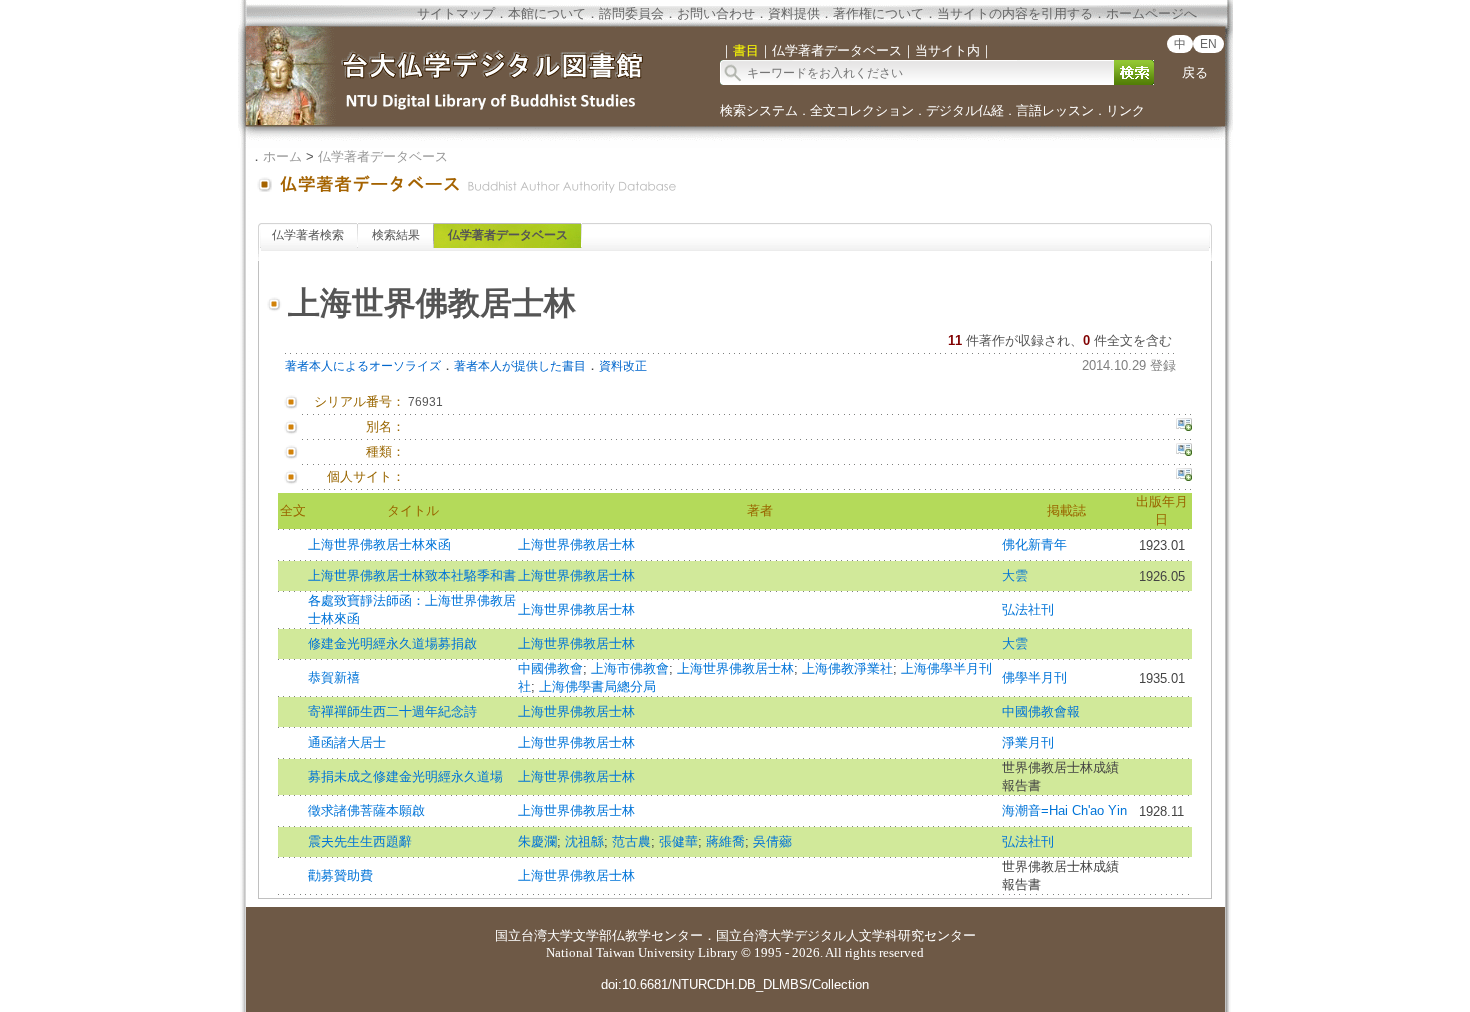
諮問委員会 (631, 13)
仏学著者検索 (308, 235)
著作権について (878, 13)
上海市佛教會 (630, 668)
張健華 (678, 841)
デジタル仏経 (965, 110)
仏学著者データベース (383, 156)
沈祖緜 (584, 841)
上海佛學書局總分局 (597, 686)
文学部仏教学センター (638, 935)
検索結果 (396, 235)
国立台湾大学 (534, 935)
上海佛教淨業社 (847, 668)
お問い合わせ (716, 13)
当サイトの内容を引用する (1015, 13)
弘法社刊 (1028, 609)
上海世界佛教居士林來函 (379, 544)
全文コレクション (862, 110)
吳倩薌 (772, 841)
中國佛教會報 (1041, 711)
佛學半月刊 (1034, 677)
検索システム (759, 110)
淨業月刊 (1028, 742)
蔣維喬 (725, 841)
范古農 (631, 841)
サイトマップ (456, 13)
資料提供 (794, 13)
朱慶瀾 (537, 841)
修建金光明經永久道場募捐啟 (392, 643)
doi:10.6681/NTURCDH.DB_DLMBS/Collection (735, 984)
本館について (547, 13)
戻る (1195, 72)
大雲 (1015, 575)
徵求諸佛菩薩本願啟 (366, 810)
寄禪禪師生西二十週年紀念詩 (392, 711)
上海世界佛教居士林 (576, 544)
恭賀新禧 (334, 677)
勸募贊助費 (340, 875)
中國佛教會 (550, 668)
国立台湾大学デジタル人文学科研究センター (846, 935)
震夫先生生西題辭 (360, 841)
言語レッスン (1055, 110)
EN (1208, 44)
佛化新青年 (1034, 544)
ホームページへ (1151, 13)
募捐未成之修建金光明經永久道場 (405, 776)
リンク (1125, 110)
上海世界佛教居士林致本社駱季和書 (412, 575)
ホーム (282, 156)
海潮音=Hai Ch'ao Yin (1064, 810)
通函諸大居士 (347, 742)
